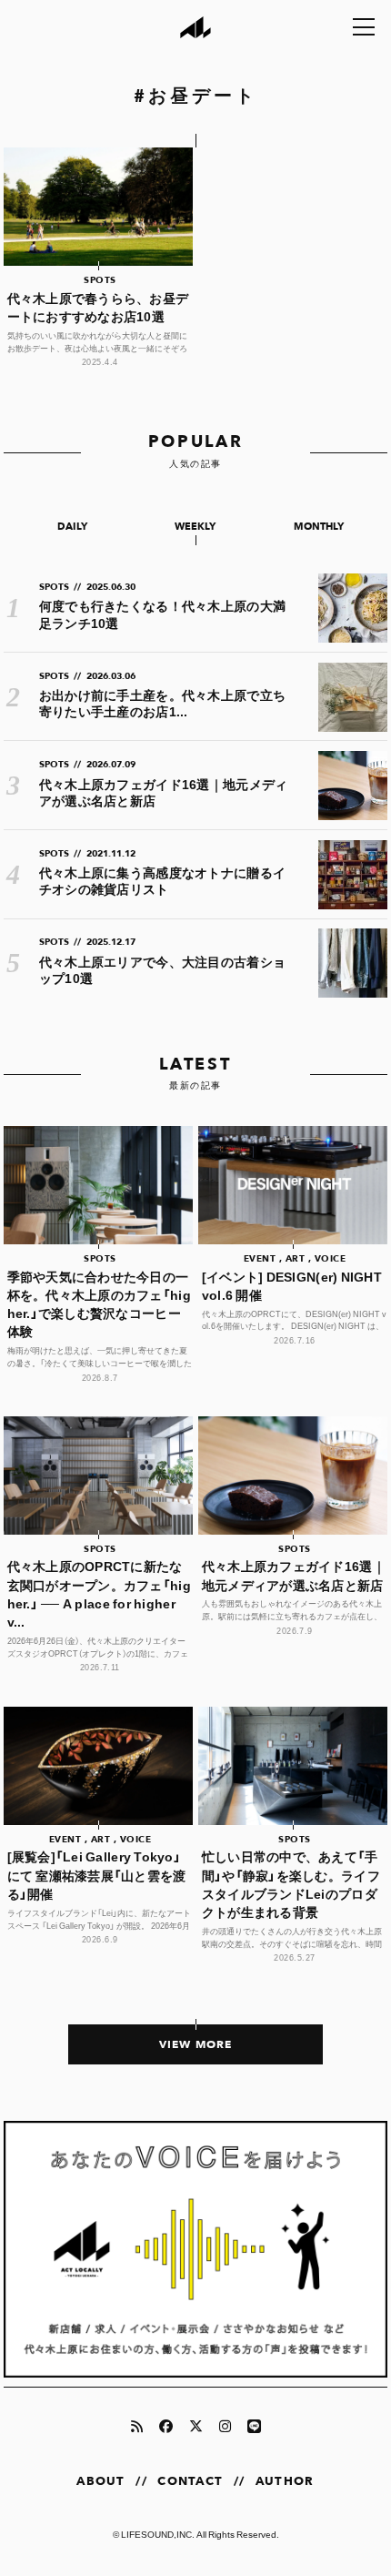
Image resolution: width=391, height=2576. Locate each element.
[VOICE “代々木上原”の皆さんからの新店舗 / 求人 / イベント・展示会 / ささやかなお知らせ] (196, 2249)
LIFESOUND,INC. (158, 2534)
